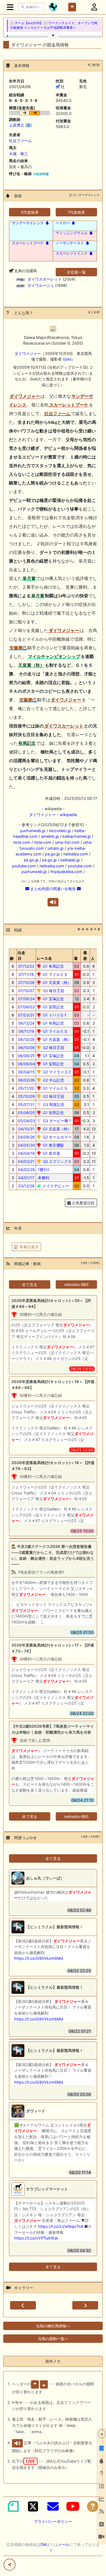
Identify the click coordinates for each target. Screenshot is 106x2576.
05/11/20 (26, 1088)
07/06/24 (26, 999)
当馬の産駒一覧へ (53, 2339)
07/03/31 (26, 1015)
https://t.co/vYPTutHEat (36, 2238)
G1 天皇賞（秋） (57, 982)
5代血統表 (30, 212)
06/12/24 (26, 1023)
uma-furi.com (67, 842)
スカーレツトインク (72, 253)
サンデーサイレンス (28, 223)
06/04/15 (26, 1072)
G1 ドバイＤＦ (55, 1015)
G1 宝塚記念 (53, 999)
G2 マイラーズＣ (57, 1072)
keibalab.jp (70, 860)
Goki (67, 359)
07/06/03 (26, 1007)
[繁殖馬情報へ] (47, 223)
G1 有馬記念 (53, 966)
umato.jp (56, 848)
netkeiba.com (76, 854)
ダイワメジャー (28, 353)
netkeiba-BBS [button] (76, 1284)
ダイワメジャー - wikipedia (53, 815)
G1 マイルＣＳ (55, 974)
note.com (22, 842)
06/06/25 (26, 1056)
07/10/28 (26, 982)
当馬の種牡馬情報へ (53, 2326)
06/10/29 (26, 1039)
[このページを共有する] (10, 2565)
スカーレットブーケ (28, 243)
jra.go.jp (52, 854)
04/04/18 (26, 1153)
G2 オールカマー (57, 1137)
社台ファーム (20, 141)
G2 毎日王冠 (53, 991)
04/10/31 (26, 1129)
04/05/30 (26, 1145)
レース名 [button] (44, 958)
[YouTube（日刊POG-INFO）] (73, 2506)
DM (43, 2544)
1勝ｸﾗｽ (43, 1170)
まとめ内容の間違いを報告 (53, 889)
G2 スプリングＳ (57, 1161)
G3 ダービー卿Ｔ (57, 1121)
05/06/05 (26, 1113)
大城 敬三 (18, 154)
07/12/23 (26, 966)
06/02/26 (26, 1080)
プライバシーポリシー (53, 2521)
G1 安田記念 (53, 1007)
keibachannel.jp (77, 836)
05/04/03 (26, 1121)
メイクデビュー (55, 1186)
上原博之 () (20, 125)
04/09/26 (26, 1137)
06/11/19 (26, 1031)
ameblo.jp (50, 836)
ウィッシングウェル (72, 233)
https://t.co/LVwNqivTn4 (61, 2226)
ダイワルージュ (41, 285)
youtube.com (24, 866)
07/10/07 (26, 991)
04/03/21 (26, 1161)
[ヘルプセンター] (93, 2506)
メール (64, 2544)
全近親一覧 (76, 272)
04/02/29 (26, 1170)
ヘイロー (63, 223)
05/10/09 (26, 1096)
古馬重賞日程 (83, 1203)
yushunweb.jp (33, 831)
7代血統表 (76, 212)
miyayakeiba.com (66, 872)
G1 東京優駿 (53, 1145)
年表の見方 (29, 1247)
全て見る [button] (30, 1284)
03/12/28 (26, 1186)
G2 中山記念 (53, 1080)
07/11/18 (26, 974)
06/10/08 (26, 1048)
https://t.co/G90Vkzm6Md (39, 1958)
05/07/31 (26, 1104)
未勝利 (43, 1178)
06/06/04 (26, 1064)
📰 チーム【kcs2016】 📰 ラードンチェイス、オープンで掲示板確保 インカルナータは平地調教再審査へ (54, 25)
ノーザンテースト (70, 243)
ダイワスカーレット (45, 279)
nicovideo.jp (60, 831)
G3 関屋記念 (53, 1104)
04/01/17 (26, 1178)
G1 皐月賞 (51, 1153)
